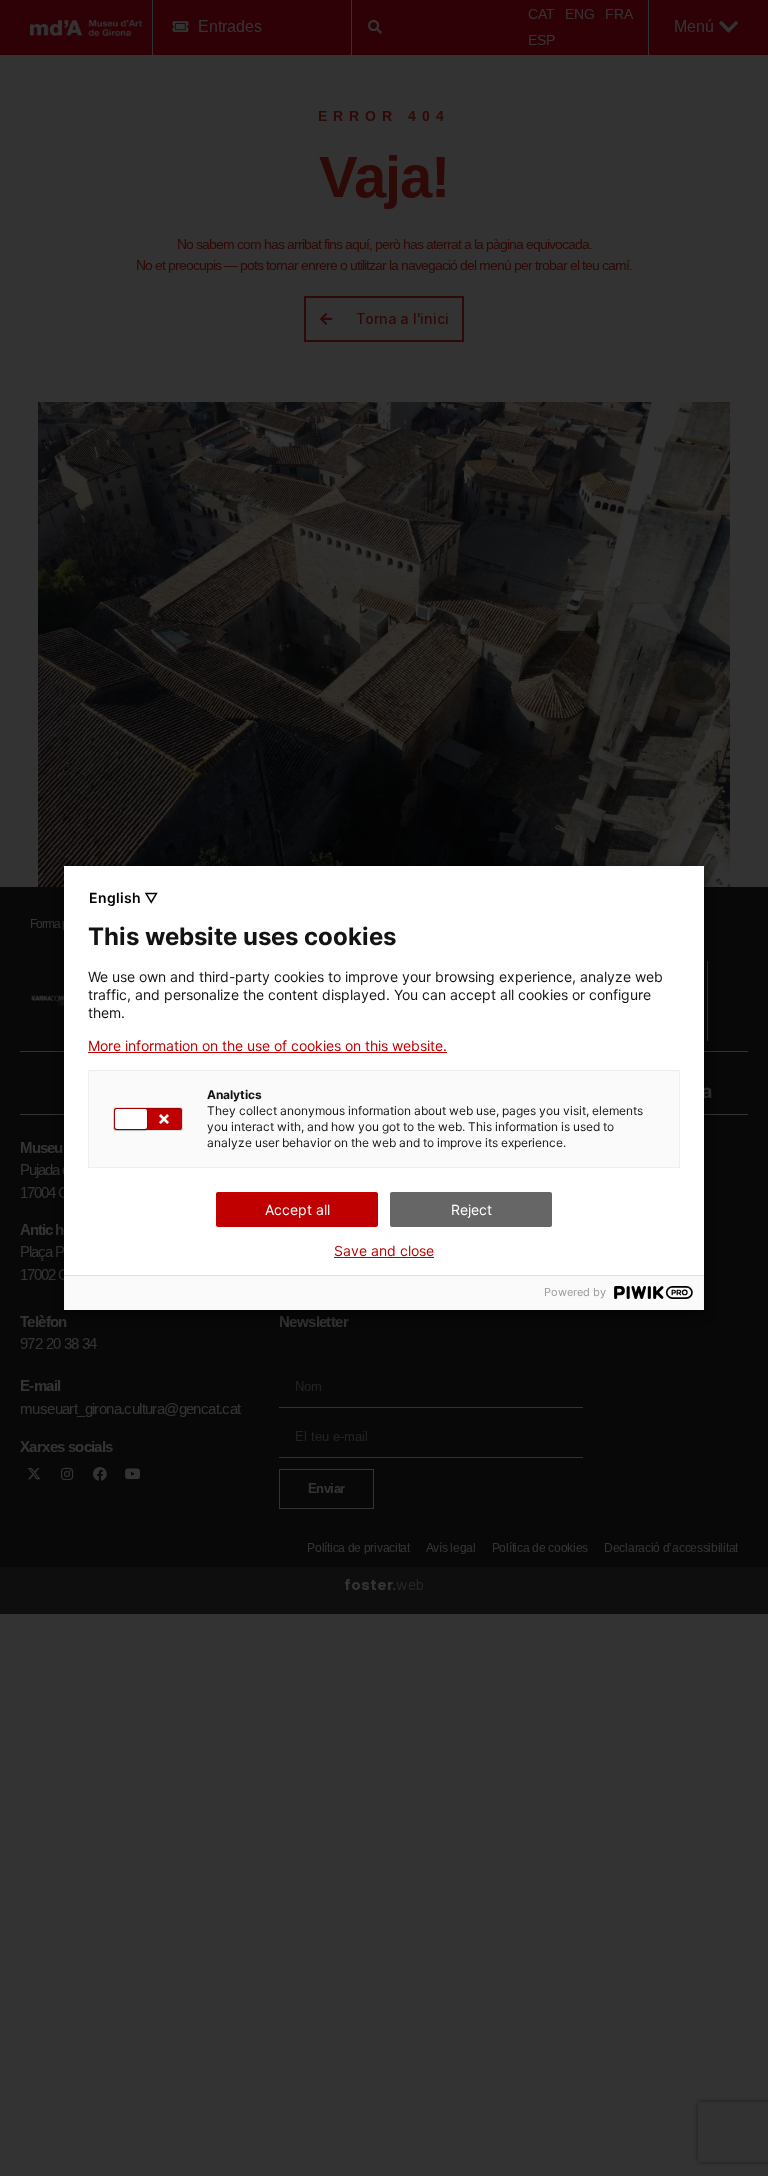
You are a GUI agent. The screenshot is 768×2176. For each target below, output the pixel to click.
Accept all (297, 1209)
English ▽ (123, 897)
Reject (471, 1209)
